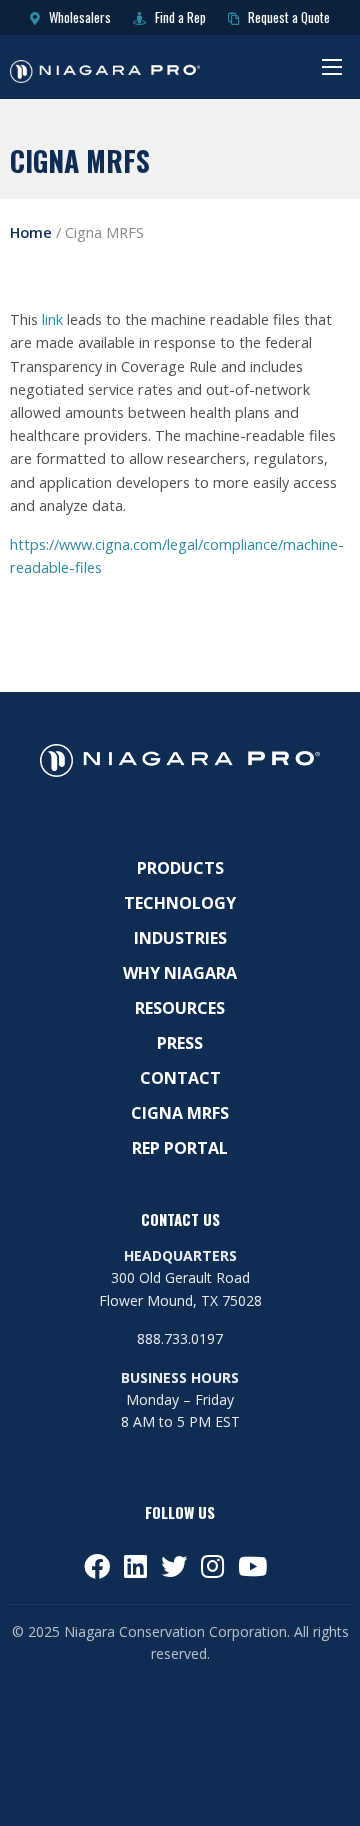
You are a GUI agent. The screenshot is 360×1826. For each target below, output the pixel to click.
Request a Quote (287, 17)
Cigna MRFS (180, 1113)
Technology (180, 903)
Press (180, 1043)
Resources (180, 1008)
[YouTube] (252, 1566)
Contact (180, 1078)
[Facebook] (97, 1566)
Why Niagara (180, 973)
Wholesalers (78, 17)
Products (180, 868)
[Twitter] (174, 1566)
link (52, 319)
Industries (180, 938)
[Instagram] (212, 1566)
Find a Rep (179, 17)
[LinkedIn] (135, 1566)
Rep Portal (180, 1148)
